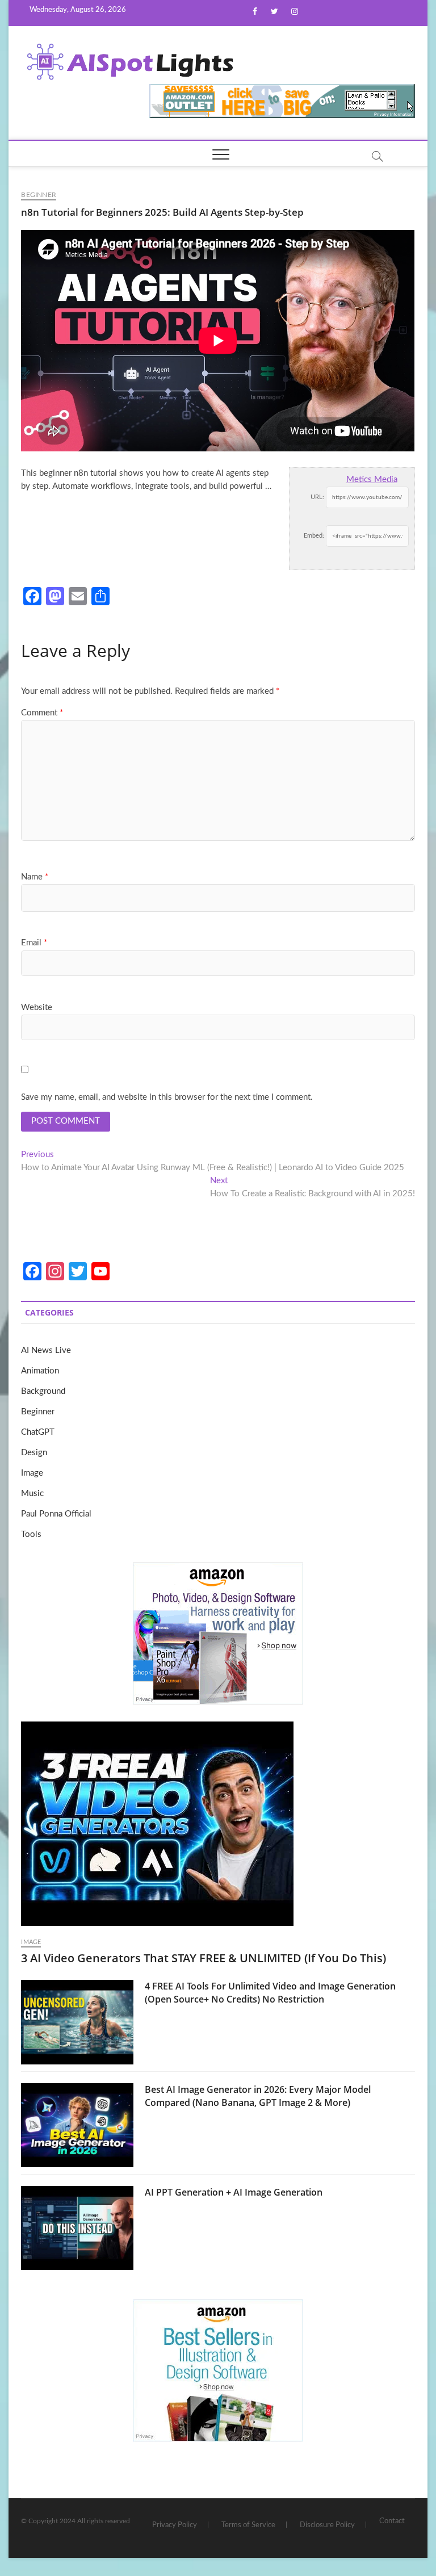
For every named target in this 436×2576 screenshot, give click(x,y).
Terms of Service (248, 2525)
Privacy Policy (175, 2525)
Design (34, 1453)
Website (37, 1008)
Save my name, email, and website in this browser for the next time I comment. (167, 1097)
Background (43, 1391)
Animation (40, 1371)
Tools (31, 1534)
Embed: (314, 536)
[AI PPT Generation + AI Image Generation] (77, 2228)
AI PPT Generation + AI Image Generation (234, 2192)
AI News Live (46, 1350)
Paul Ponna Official (56, 1514)
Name (35, 877)
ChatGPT (38, 1432)
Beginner (39, 195)
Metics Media (372, 479)
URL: (317, 497)
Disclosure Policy (327, 2525)
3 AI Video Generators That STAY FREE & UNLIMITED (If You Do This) (204, 1958)
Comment (42, 713)
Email (34, 943)
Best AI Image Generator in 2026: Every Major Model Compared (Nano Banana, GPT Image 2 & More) (258, 2096)
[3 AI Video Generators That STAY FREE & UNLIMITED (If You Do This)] (218, 1824)
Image (32, 1473)
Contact (392, 2521)
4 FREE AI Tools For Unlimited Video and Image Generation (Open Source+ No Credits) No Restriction (270, 1993)
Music (32, 1494)
